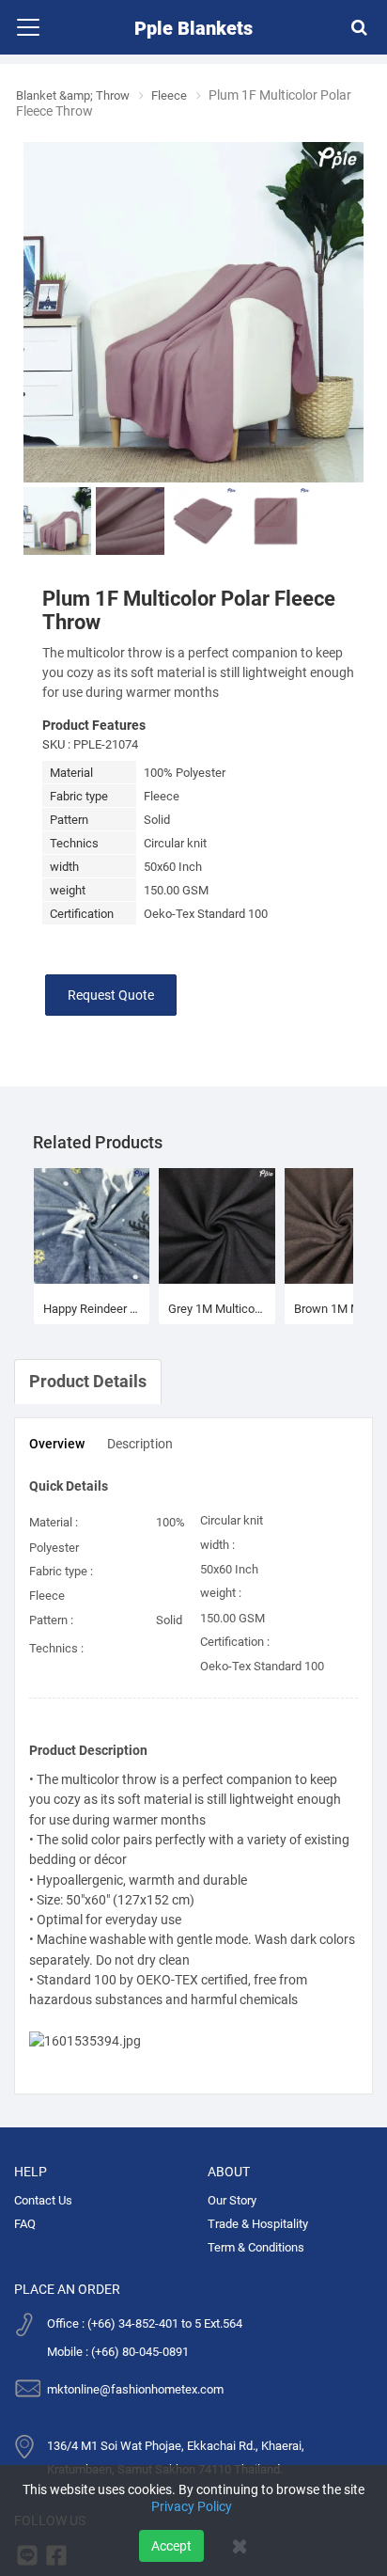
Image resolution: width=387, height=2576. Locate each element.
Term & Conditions (256, 2246)
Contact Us (43, 2199)
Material (71, 772)
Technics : (56, 1647)
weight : (221, 1592)
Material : (54, 1521)
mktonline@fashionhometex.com (135, 2388)
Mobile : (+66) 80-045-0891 (118, 2351)
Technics (74, 842)
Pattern (69, 819)
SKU (54, 743)
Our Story (232, 2199)
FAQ (25, 2223)
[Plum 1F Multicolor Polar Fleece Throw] (193, 310)
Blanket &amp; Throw (78, 95)
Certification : (235, 1641)
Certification (82, 913)
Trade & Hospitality (258, 2223)
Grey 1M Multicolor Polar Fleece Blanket (217, 1308)
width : (217, 1544)
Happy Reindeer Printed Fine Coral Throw (92, 1308)
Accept (171, 2546)
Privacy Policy (192, 2506)
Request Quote (111, 994)
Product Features (94, 724)
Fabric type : (61, 1570)
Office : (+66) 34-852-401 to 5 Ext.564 (145, 2323)
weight (68, 889)
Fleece (181, 95)
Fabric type (79, 795)
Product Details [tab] (88, 1380)
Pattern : (51, 1619)
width (64, 866)
